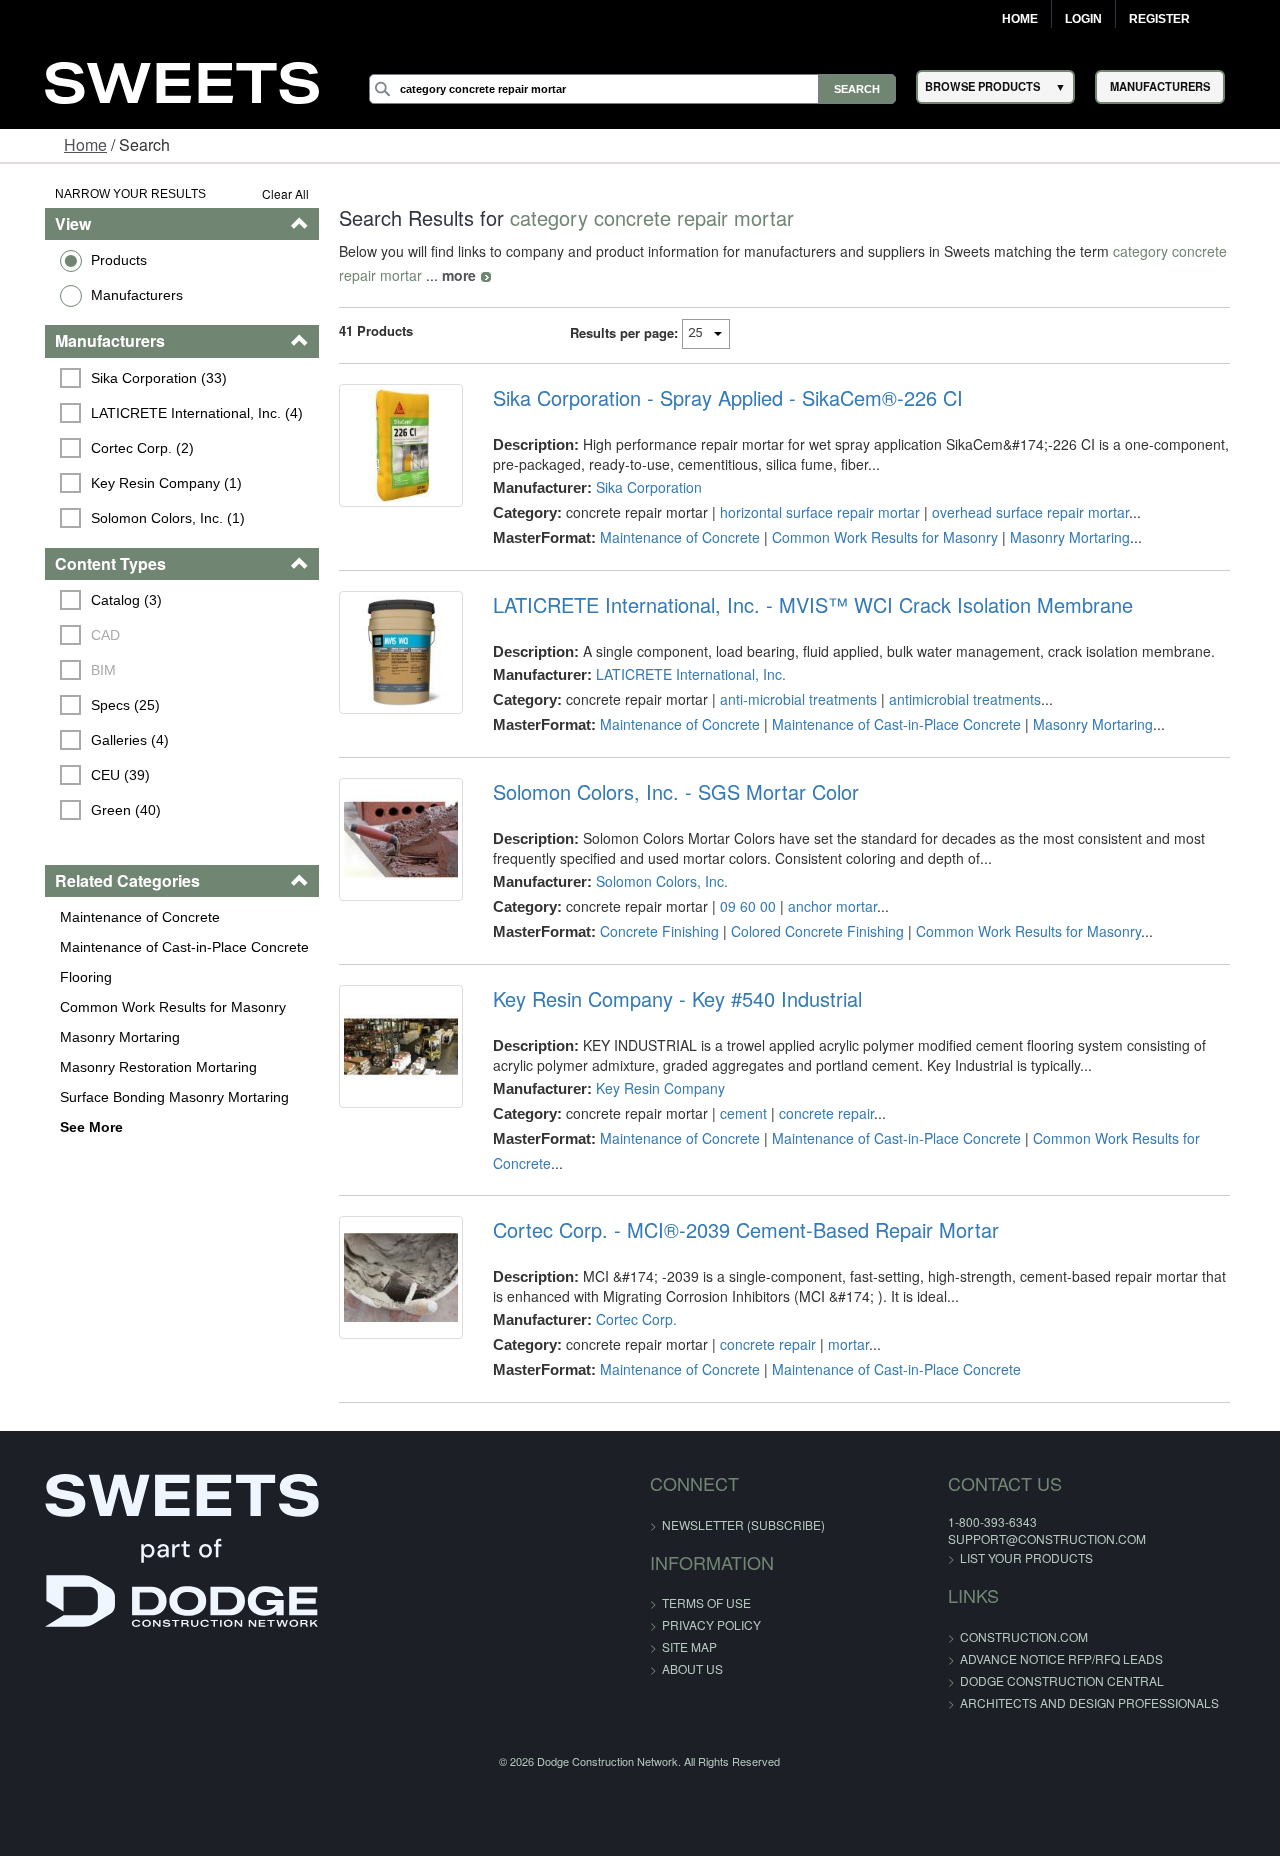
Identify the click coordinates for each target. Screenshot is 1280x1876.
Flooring (54, 977)
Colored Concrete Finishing (808, 931)
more (401, 275)
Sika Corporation (640, 487)
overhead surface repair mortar (1021, 512)
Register (1159, 19)
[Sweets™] (182, 80)
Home (1020, 19)
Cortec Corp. (627, 1319)
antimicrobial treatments (956, 699)
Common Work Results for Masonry (141, 1007)
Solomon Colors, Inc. (653, 881)
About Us (692, 1668)
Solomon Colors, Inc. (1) (137, 518)
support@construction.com (1005, 1538)
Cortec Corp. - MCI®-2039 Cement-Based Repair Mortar (737, 1230)
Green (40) (95, 810)
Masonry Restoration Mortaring (126, 1067)
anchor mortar (823, 906)
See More (59, 1127)
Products (87, 260)
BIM (72, 670)
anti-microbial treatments (789, 699)
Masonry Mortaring (88, 1037)
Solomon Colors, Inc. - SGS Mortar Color (667, 792)
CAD (74, 635)
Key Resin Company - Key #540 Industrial (668, 999)
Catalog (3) (95, 600)
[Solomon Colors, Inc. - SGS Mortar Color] (388, 844)
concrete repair (817, 1113)
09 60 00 (739, 906)
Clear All (268, 193)
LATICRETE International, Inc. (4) (166, 413)
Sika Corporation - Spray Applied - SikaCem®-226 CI (719, 398)
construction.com (982, 1636)
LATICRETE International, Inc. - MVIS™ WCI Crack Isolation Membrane (804, 605)
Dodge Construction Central (1020, 1680)
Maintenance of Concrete (108, 917)
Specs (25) (94, 705)
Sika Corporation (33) (128, 378)
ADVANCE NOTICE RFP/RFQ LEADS (1019, 1658)
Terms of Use (706, 1602)
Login (1083, 19)
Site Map (689, 1646)
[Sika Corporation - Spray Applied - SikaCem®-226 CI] (388, 450)
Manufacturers (105, 295)
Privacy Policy (711, 1624)
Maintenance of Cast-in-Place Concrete (152, 947)
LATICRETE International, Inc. (682, 674)
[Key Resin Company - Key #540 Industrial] (388, 1051)
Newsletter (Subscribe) (743, 1524)
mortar (839, 1344)
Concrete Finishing (650, 931)
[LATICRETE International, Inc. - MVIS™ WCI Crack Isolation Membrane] (388, 657)
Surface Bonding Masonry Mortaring (142, 1097)
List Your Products (984, 1557)
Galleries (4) (99, 740)
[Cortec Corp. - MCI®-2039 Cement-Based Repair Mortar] (388, 1282)
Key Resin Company (651, 1088)
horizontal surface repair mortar (811, 512)
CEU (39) (89, 775)
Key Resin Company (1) (135, 483)
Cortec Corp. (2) (111, 448)
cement (734, 1113)
